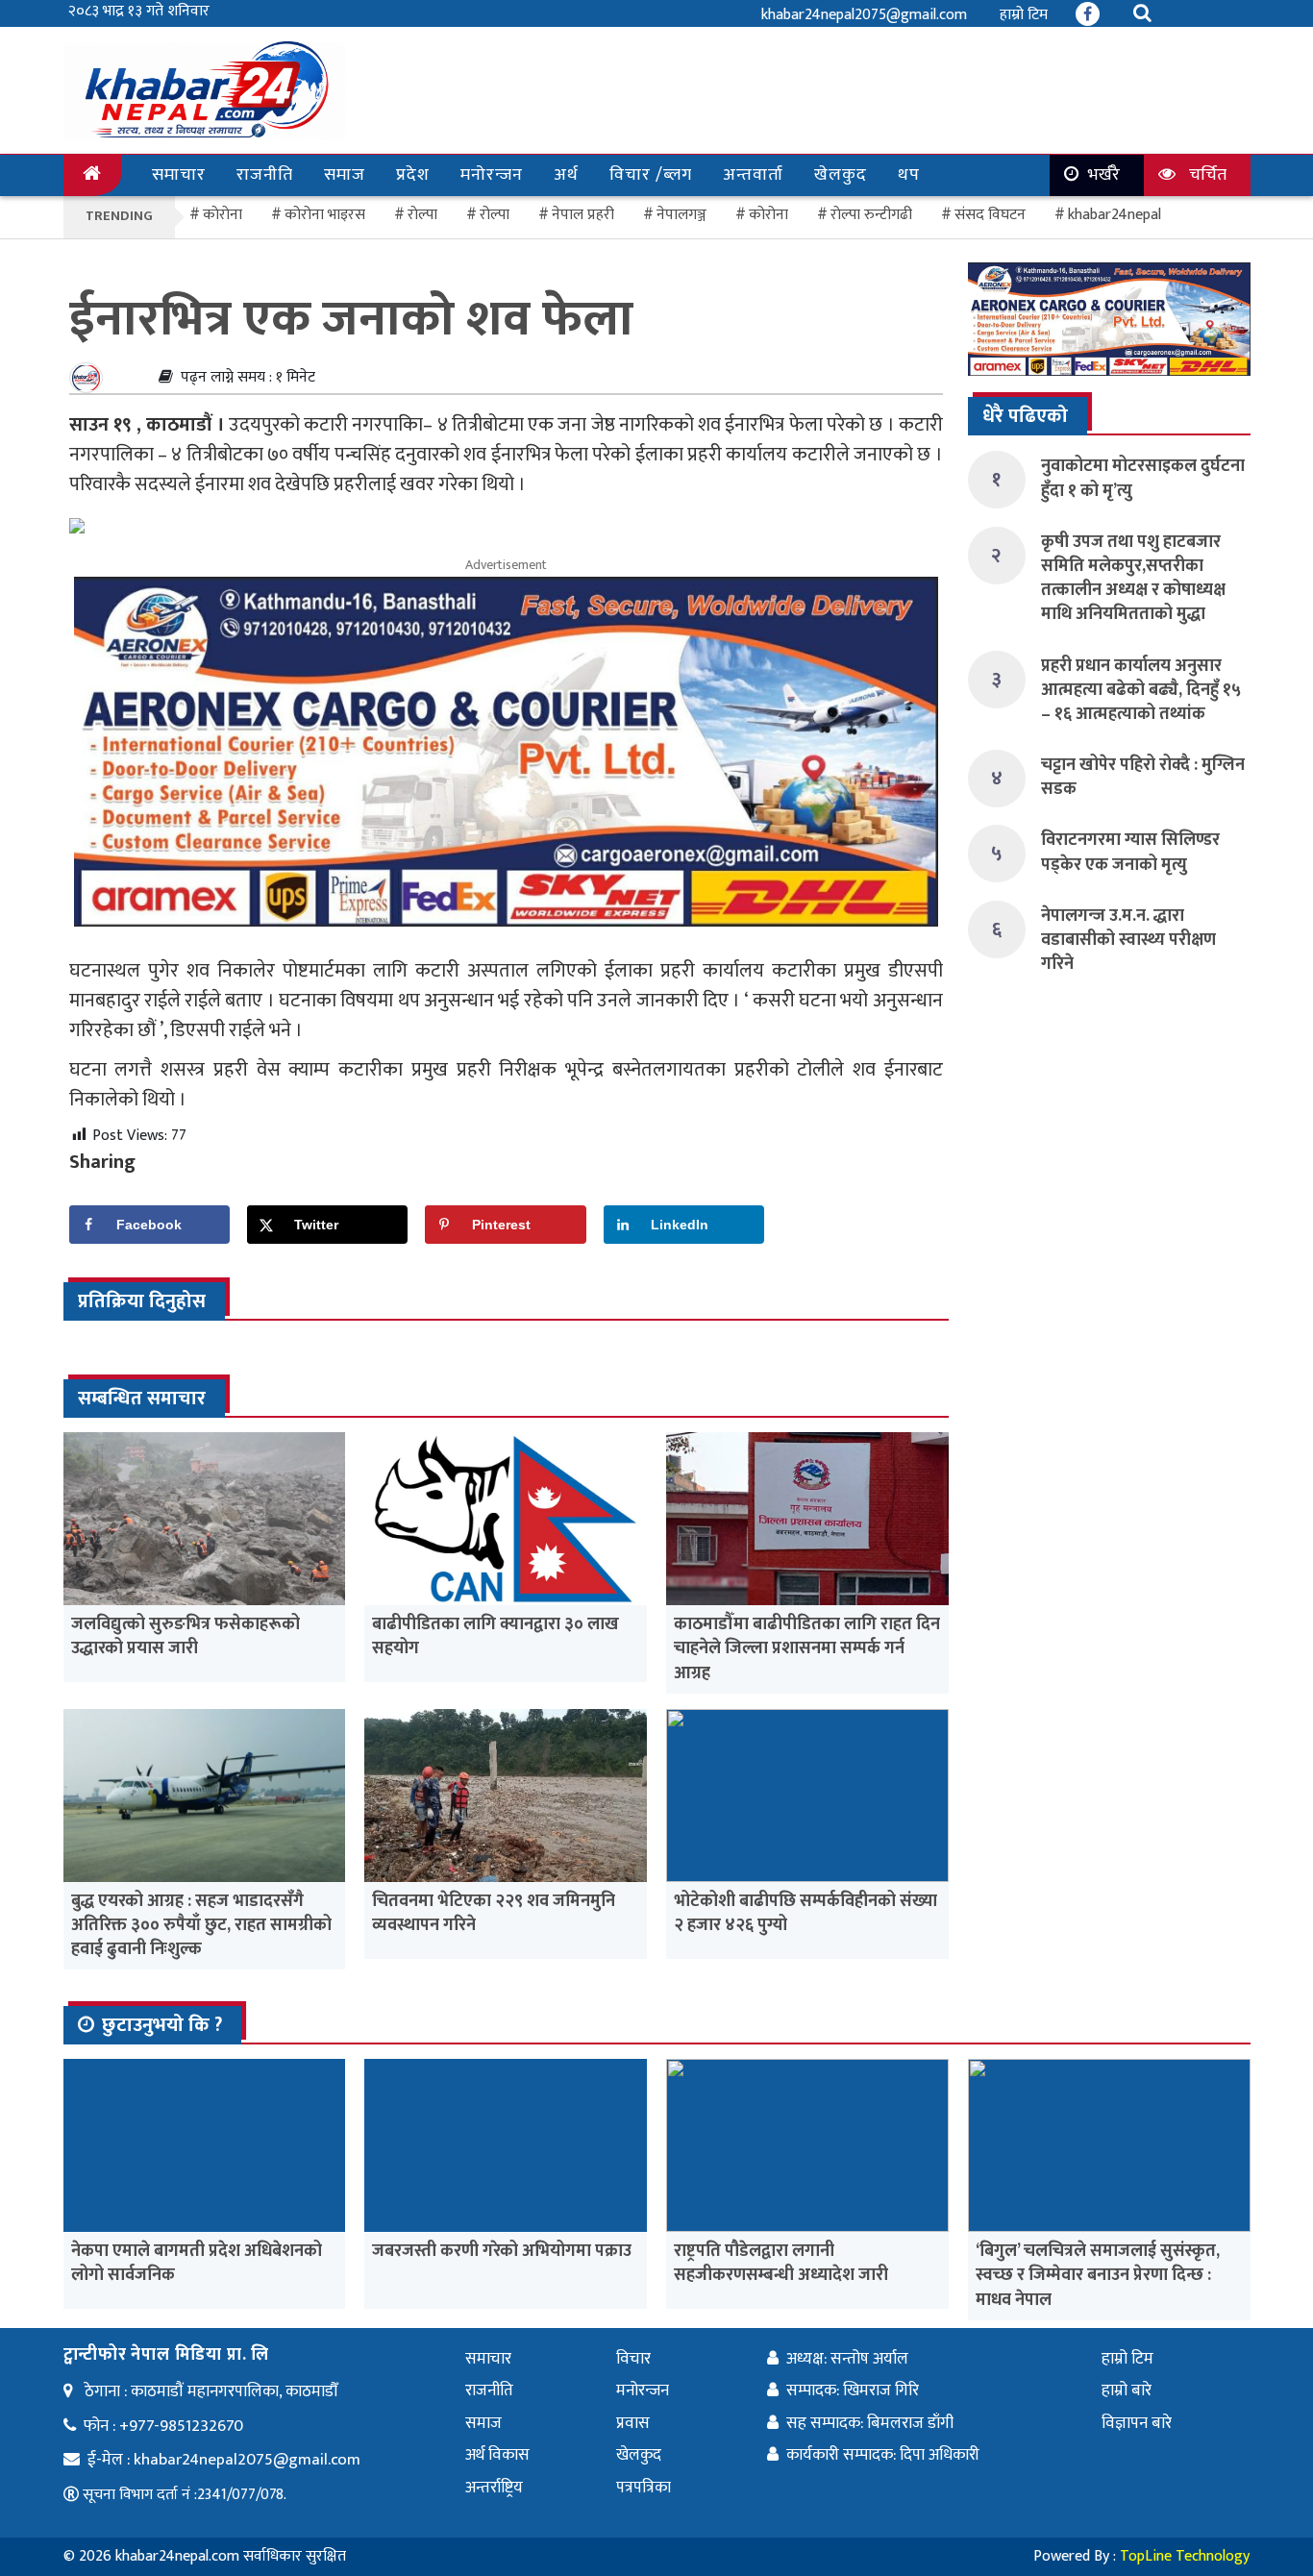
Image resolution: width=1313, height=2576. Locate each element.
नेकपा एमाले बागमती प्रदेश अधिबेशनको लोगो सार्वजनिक (197, 2263)
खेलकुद (841, 175)
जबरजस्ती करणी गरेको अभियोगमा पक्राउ (502, 2251)
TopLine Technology (1185, 2556)
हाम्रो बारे (1127, 2390)
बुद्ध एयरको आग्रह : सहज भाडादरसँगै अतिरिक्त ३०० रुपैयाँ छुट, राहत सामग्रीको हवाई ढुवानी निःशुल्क (201, 1925)
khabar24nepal (1115, 215)
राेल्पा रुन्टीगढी (871, 215)
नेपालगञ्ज (681, 215)
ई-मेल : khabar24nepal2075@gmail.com (224, 2460)
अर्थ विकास (497, 2455)
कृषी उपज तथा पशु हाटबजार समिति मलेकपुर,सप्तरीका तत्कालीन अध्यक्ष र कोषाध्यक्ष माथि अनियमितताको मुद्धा (1133, 579)
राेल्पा (422, 215)
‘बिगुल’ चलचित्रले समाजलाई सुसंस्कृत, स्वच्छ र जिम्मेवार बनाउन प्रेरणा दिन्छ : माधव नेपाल (1098, 2275)
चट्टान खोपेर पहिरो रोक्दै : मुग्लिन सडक (1143, 777)
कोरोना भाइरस (325, 215)
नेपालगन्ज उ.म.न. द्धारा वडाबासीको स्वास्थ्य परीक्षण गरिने (1128, 940)
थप (909, 175)
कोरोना (768, 215)
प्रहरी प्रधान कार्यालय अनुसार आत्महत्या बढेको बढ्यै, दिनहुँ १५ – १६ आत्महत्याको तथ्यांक (1141, 690)
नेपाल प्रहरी (583, 215)
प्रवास (633, 2423)
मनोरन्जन (492, 175)
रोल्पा (495, 215)
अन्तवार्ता (753, 175)
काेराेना (223, 215)
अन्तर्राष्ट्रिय (494, 2488)
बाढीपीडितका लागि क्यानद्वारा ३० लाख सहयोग (495, 1636)
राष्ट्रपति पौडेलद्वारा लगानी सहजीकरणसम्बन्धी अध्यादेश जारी (781, 2263)
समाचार (179, 175)
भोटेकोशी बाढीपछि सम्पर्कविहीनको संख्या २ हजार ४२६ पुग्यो (805, 1913)
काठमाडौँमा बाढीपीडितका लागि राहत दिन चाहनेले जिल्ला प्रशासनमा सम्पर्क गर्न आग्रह (807, 1648)
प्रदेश (413, 175)
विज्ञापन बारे (1137, 2423)
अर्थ (566, 175)
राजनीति (265, 175)
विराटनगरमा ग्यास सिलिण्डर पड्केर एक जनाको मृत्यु (1130, 852)
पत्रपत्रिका (644, 2488)
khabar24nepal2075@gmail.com (864, 15)
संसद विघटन (990, 215)
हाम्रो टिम (1024, 15)
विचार (633, 2359)
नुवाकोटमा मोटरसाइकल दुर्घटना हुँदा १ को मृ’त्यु (1143, 478)
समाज (345, 175)
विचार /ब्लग (651, 175)
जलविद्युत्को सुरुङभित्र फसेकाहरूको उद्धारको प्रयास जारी (186, 1636)
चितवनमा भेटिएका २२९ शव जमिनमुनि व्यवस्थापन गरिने (494, 1913)
